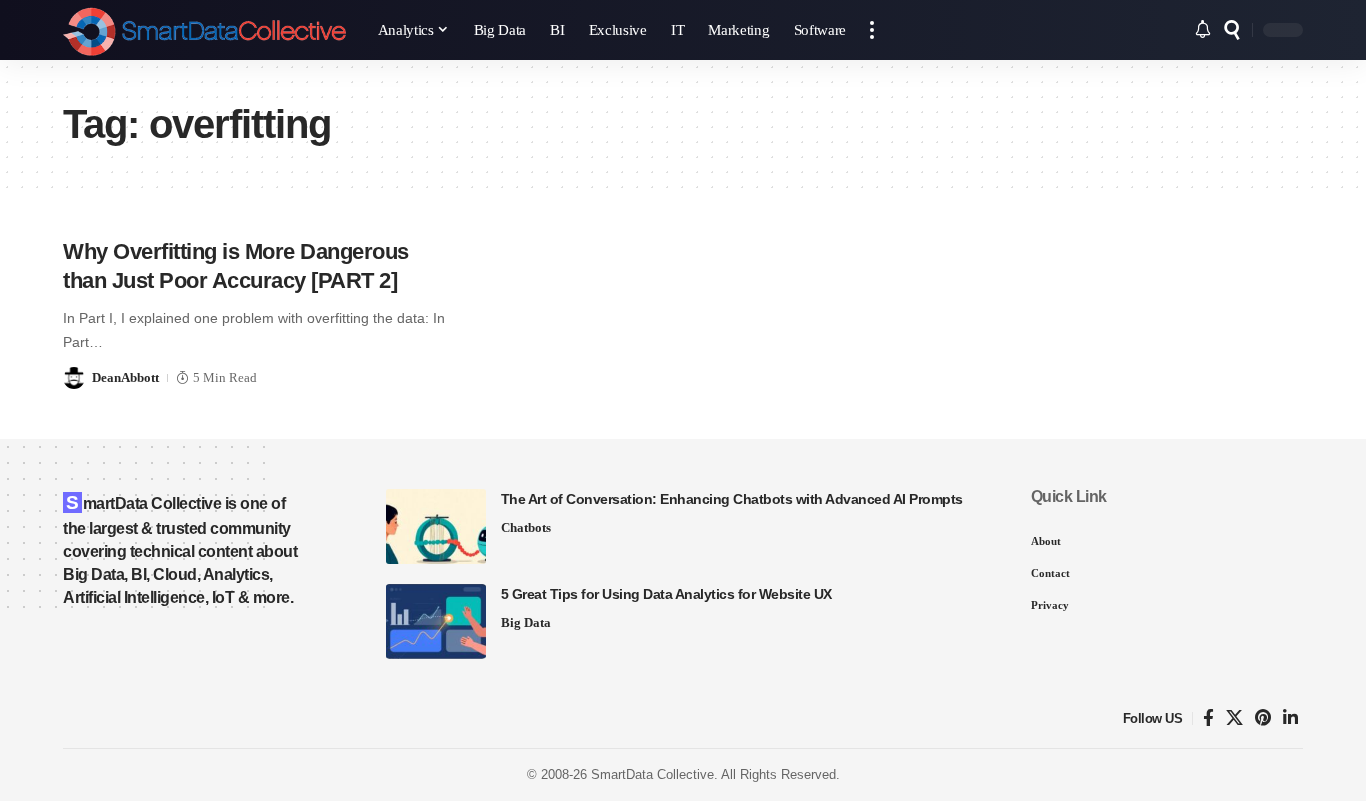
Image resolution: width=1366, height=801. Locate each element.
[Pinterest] (1263, 718)
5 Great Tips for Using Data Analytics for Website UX (666, 594)
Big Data (526, 622)
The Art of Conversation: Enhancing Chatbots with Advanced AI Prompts (732, 499)
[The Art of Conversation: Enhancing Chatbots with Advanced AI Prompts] (436, 526)
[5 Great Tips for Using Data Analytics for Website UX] (436, 621)
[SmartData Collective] (204, 30)
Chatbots (526, 527)
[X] (1234, 718)
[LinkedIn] (1290, 718)
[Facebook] (1208, 718)
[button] (872, 30)
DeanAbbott (125, 377)
